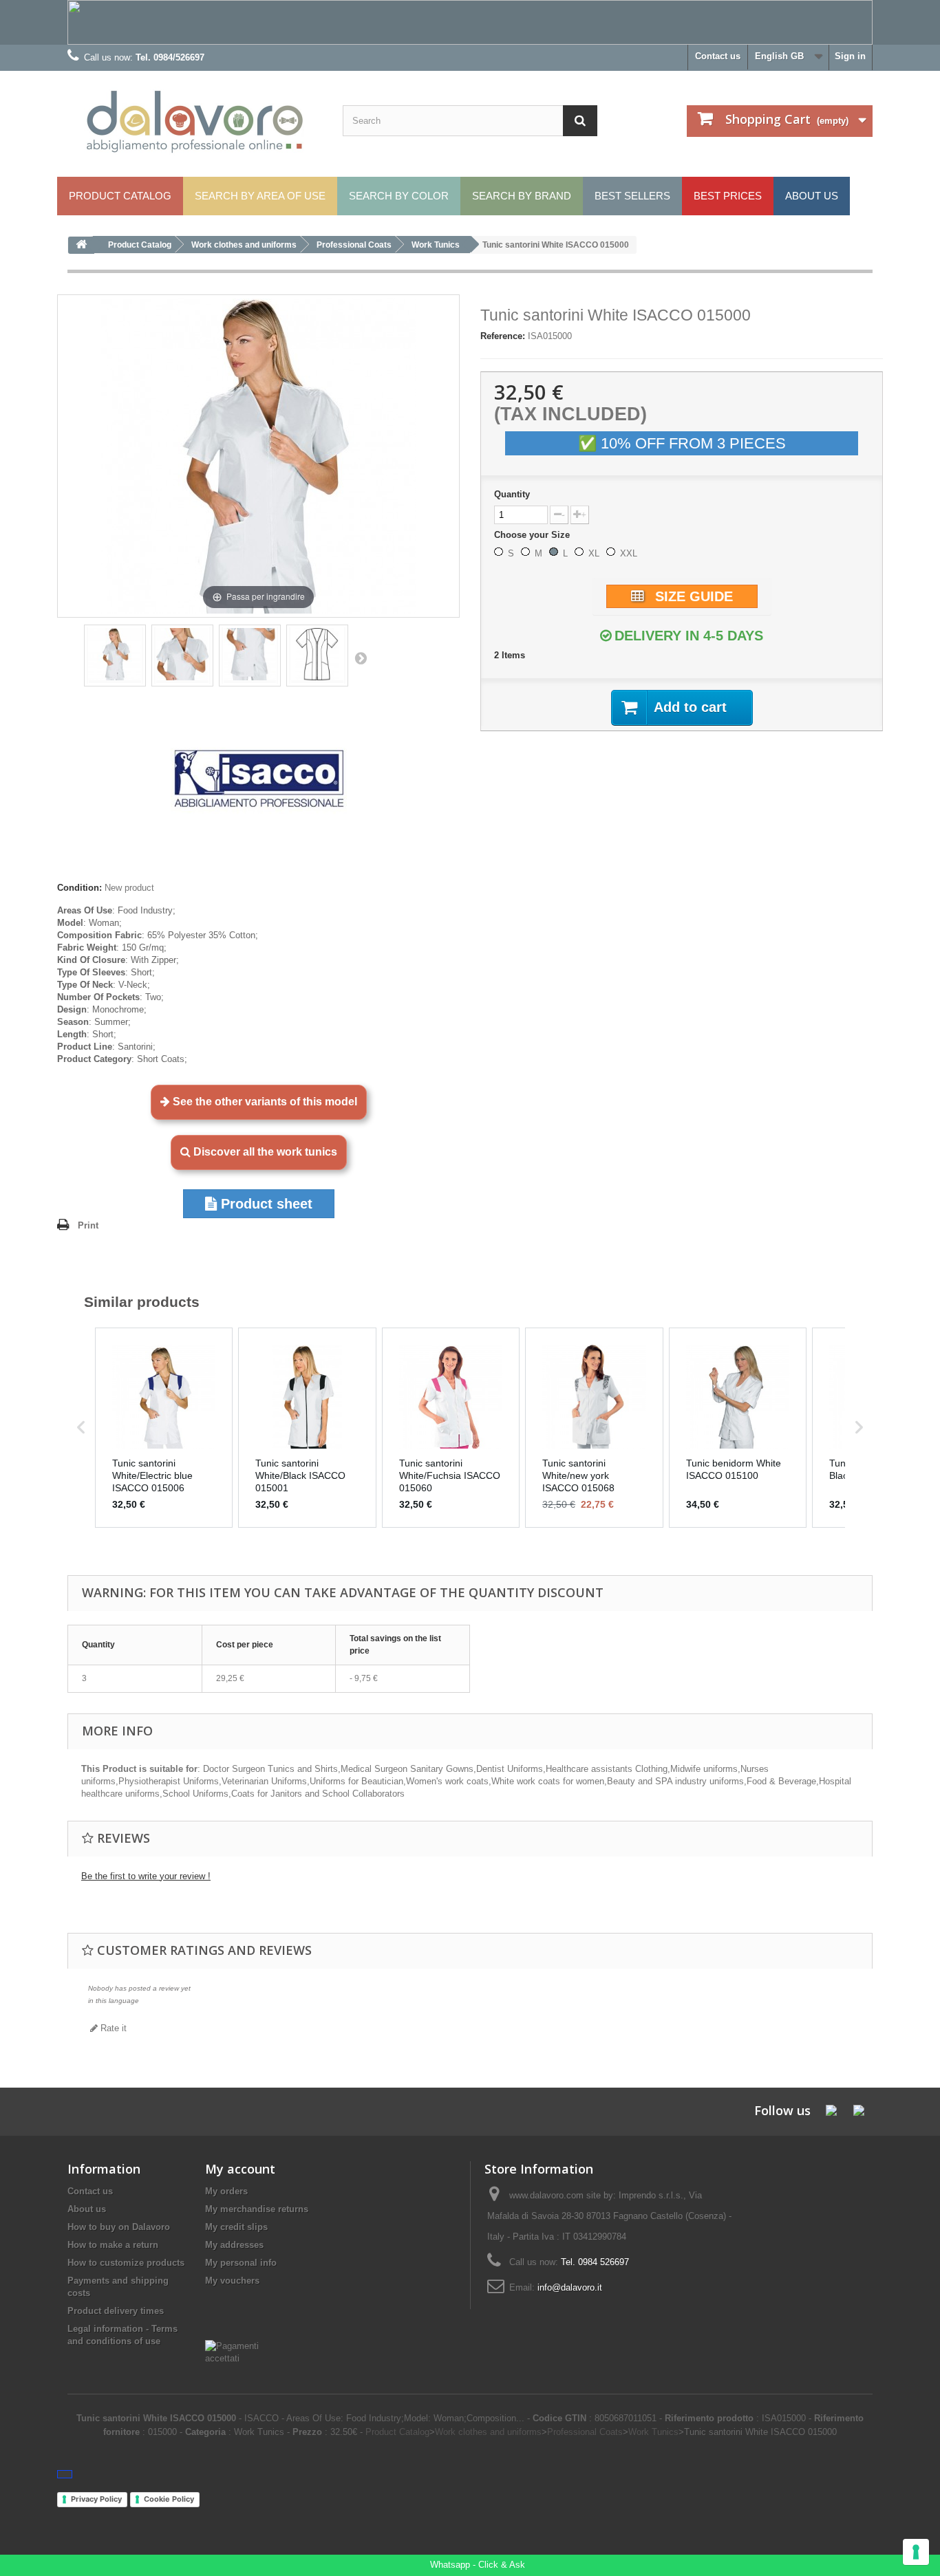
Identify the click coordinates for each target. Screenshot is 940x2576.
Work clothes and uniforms (488, 2432)
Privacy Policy (96, 2499)
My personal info (241, 2263)
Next (361, 658)
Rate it (112, 2028)
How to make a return (113, 2245)
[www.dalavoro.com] (195, 122)
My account (240, 2169)
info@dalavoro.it (570, 2287)
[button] (81, 1427)
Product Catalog (397, 2432)
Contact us (718, 56)
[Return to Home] (81, 245)
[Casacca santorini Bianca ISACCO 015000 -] (115, 656)
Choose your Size (533, 535)
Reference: (503, 336)
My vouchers (232, 2281)
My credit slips (236, 2227)
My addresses (234, 2245)
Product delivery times (116, 2311)
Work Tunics (653, 2432)
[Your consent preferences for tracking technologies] (916, 2552)
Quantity (512, 494)
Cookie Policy (169, 2499)
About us (87, 2209)
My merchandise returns (257, 2209)
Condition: (79, 888)
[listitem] (164, 1427)
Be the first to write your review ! (146, 1876)
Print (88, 1225)
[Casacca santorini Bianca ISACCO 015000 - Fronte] (317, 656)
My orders (226, 2191)
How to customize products (126, 2263)
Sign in (850, 56)
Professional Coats (585, 2432)
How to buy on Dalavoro (119, 2227)
